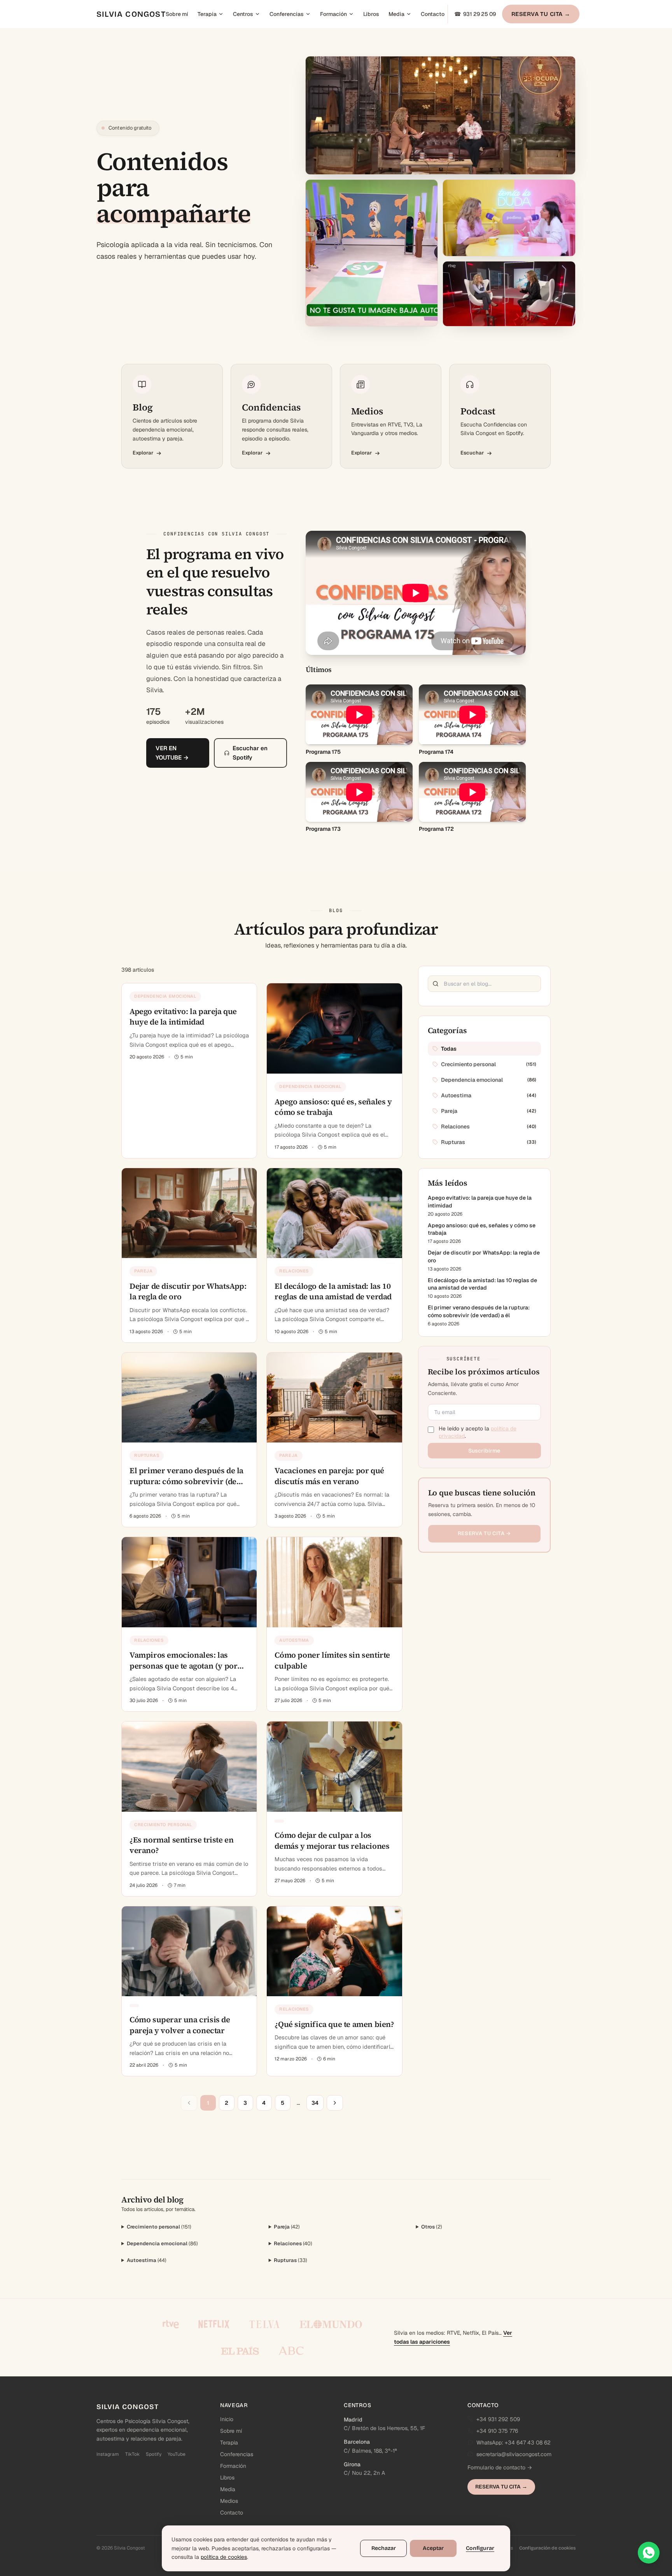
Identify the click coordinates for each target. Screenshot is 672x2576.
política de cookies (224, 2557)
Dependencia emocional (162, 2243)
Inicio (227, 2419)
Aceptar (433, 2548)
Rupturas (290, 2260)
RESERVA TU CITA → (541, 14)
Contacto (433, 14)
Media (396, 14)
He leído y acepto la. (478, 1432)
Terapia (207, 14)
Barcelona (357, 2442)
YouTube (177, 2454)
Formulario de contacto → (500, 2467)
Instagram (108, 2454)
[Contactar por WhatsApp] (649, 2553)
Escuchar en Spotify (250, 753)
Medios (229, 2501)
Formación (333, 14)
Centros (243, 14)
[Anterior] (189, 2103)
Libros (371, 14)
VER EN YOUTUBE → (172, 753)
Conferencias (287, 14)
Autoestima (147, 2260)
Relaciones (293, 2243)
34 (315, 2103)
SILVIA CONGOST (131, 14)
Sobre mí (177, 14)
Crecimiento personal (159, 2227)
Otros (432, 2227)
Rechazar (384, 2548)
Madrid (353, 2420)
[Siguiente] (335, 2103)
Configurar (480, 2548)
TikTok (132, 2454)
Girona (352, 2464)
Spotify (154, 2454)
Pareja (287, 2227)
